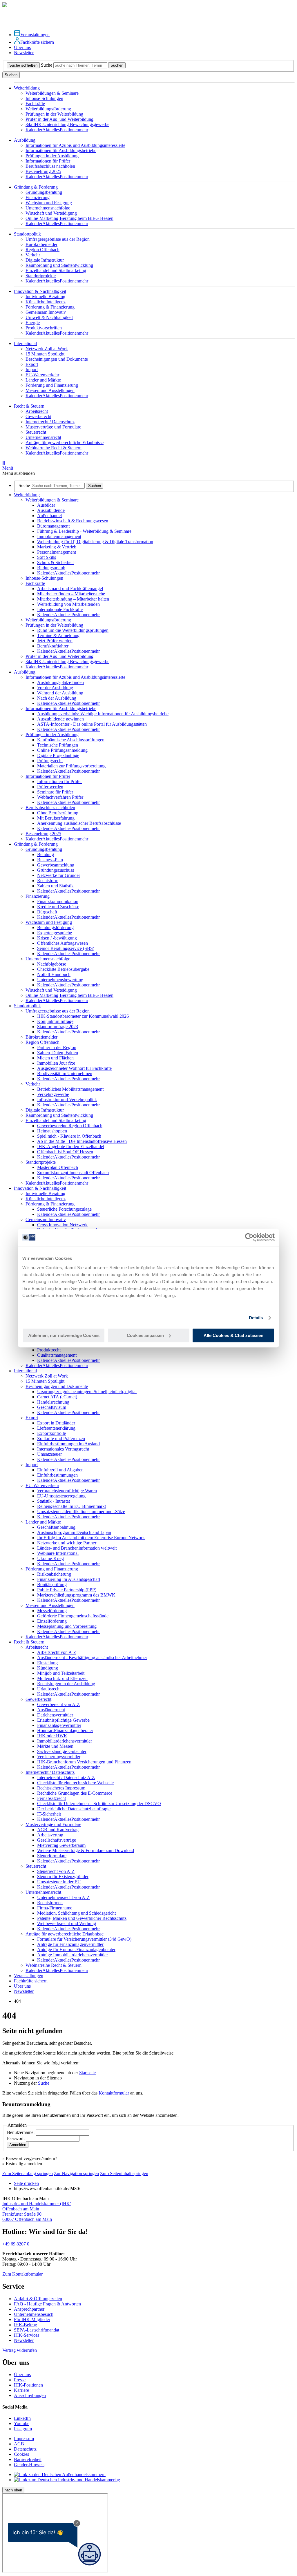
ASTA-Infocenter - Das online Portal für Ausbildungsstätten (92, 724)
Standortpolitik (27, 1006)
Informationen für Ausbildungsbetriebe (61, 150)
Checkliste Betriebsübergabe (63, 969)
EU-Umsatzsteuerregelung (61, 1496)
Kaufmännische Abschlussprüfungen (71, 740)
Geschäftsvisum (52, 1407)
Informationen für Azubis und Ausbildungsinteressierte (75, 145)
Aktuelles (51, 130)
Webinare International (58, 1553)
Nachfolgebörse (52, 964)
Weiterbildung (27, 495)
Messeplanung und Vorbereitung (67, 1626)
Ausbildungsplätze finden (60, 682)
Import (32, 370)
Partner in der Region (57, 1047)
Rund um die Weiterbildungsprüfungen (73, 630)
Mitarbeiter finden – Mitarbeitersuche (71, 594)
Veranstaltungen (35, 35)
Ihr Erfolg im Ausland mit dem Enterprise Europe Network (91, 1538)
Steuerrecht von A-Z (56, 1871)
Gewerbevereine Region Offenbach (70, 1126)
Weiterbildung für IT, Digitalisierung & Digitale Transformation (95, 542)
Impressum (24, 2439)
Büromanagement (53, 526)
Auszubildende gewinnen (60, 719)
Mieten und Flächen (55, 1058)
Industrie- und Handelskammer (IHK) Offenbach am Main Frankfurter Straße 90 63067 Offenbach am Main (37, 2211)
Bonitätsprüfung (52, 1585)
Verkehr (33, 255)
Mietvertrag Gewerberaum (61, 1845)
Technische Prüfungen (58, 745)
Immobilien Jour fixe (56, 1063)
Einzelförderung (52, 1621)
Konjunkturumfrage (55, 1021)
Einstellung (47, 1663)
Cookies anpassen (145, 1335)
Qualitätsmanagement (57, 1355)
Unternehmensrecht (43, 437)
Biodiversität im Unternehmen (65, 1073)
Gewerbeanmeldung (56, 865)
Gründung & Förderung (36, 844)
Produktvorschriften (44, 328)
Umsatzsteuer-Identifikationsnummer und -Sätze (81, 1512)
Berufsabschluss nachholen (50, 166)
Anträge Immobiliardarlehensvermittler (73, 1955)
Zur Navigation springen (76, 2173)
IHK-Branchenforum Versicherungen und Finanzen (84, 1762)
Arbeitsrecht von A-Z (57, 1652)
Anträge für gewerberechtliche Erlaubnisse (65, 443)
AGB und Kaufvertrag (58, 1830)
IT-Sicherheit (49, 1814)
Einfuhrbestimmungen (57, 1475)
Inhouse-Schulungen (44, 98)
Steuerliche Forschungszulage (64, 1209)
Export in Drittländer (56, 1423)
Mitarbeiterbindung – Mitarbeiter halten (73, 599)
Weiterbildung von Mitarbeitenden (68, 604)
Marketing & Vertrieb (57, 547)
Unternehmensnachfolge (48, 208)
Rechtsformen (50, 1903)
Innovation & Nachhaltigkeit (40, 1188)
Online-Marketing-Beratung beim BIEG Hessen (69, 218)
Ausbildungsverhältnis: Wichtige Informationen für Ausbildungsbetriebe (103, 714)
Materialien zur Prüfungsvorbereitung (71, 766)
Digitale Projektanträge (58, 755)
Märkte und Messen (55, 1746)
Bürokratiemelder (41, 244)
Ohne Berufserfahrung (58, 813)
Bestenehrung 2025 (43, 171)
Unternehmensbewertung (60, 980)
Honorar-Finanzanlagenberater (65, 1731)
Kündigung (48, 1668)
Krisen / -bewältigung (57, 938)
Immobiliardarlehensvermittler (65, 1741)
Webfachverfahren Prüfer (60, 797)
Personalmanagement (57, 552)
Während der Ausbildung (60, 693)
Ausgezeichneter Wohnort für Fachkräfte (74, 1068)
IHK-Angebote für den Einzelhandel (71, 1146)
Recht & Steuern (29, 1642)
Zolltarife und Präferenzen (61, 1438)
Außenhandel (49, 516)
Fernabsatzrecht (51, 1798)
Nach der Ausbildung (57, 698)
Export (32, 364)
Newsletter (24, 53)
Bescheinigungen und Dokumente (57, 359)
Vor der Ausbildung (55, 688)
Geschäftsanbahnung (56, 1527)
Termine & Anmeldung (58, 635)
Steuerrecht (36, 432)
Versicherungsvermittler (59, 1757)
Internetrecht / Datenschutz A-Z (66, 1777)
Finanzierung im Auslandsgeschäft (69, 1579)
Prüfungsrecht (50, 761)
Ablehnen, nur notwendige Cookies (64, 1335)
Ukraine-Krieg (50, 1558)
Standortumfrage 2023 (58, 1027)
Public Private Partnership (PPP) (67, 1590)
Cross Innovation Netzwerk (62, 1225)
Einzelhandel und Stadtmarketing (56, 270)
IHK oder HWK (52, 1736)
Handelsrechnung (53, 1402)
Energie (33, 323)
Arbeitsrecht (37, 411)
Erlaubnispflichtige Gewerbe (63, 1720)
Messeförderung (52, 1611)
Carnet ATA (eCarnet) (57, 1397)
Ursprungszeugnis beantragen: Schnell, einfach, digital (87, 1392)
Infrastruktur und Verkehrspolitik (67, 1100)
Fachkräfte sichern (37, 42)
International (25, 1371)
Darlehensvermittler (55, 1715)
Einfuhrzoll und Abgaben (60, 1470)
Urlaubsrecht (49, 1689)
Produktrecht (49, 1350)
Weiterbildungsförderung (48, 109)
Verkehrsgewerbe (53, 1094)
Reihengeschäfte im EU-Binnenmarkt (71, 1506)
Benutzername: (21, 2132)
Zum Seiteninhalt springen (124, 2173)
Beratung (46, 854)
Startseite (87, 2073)
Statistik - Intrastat (54, 1501)
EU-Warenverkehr (42, 375)
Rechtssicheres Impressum (61, 1788)
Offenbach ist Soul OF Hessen (65, 1152)
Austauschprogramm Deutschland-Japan (74, 1532)
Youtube (22, 2423)
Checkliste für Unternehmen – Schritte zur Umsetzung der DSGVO (99, 1804)
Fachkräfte (35, 104)
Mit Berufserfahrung (56, 818)
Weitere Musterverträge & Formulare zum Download (86, 1850)
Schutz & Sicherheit (55, 562)
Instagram (23, 2429)
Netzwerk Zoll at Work (47, 349)
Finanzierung (38, 197)
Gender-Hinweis (29, 2465)
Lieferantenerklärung (56, 1428)
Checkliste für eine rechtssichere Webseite (75, 1783)
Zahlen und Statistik (55, 886)
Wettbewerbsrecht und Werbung (67, 1923)
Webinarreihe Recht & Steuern (54, 448)
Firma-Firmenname (55, 1908)
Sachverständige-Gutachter (62, 1751)
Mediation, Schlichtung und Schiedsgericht (76, 1913)
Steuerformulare (52, 1856)
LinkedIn (22, 2418)
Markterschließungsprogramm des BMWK (76, 1595)
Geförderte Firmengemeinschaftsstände (73, 1616)
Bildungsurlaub (51, 568)
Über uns (22, 47)
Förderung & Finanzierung (50, 307)
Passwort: (16, 2138)
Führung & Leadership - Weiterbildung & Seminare (84, 531)
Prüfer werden (50, 787)
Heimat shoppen (52, 1131)
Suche (47, 65)
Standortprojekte (41, 276)
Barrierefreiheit (28, 2459)
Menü (8, 465)
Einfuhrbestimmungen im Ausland (68, 1444)
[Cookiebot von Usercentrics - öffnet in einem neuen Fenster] (249, 1237)
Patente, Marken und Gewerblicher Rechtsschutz (82, 1918)
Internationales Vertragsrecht (63, 1449)
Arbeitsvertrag (50, 1835)
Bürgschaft (47, 912)
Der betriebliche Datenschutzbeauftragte (74, 1809)
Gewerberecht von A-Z (58, 1704)
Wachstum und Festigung (49, 203)
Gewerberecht (38, 416)
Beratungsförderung (55, 927)
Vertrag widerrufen (20, 2350)
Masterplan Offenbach (58, 1167)
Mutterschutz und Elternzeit (62, 1678)
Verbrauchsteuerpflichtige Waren (67, 1491)
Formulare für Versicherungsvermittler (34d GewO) (84, 1939)
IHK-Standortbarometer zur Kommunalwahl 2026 (83, 1016)
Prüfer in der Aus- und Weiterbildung (59, 119)
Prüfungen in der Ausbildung (52, 156)
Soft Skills (47, 557)
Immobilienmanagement (59, 536)
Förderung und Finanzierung (52, 385)
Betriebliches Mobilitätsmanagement (70, 1089)
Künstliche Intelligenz (46, 302)
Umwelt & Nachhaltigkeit (49, 317)
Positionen (69, 130)
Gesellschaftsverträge (57, 1840)
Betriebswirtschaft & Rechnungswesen (73, 521)
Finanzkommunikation (58, 901)
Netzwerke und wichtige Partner (67, 1543)
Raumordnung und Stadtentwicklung (59, 265)
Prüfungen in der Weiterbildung (54, 114)
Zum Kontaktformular (22, 2274)
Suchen (117, 65)
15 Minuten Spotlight (45, 354)
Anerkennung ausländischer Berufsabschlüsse (79, 823)
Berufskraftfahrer (53, 646)
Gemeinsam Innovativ (46, 312)
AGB (19, 2444)
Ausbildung (25, 672)
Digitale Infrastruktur (45, 260)
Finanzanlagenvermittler (59, 1725)
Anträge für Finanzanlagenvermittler (70, 1944)
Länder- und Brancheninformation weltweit (77, 1548)
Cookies (21, 2454)
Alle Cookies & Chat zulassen (233, 1335)
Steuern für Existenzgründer (63, 1877)
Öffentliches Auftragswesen (63, 943)
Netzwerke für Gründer (59, 875)
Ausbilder (46, 505)
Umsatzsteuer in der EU (59, 1882)
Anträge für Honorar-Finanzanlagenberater (76, 1950)
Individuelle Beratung (45, 297)
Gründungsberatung (44, 192)
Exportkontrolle (51, 1433)
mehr (84, 130)
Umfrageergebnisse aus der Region (58, 239)
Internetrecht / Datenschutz (50, 422)
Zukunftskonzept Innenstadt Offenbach (73, 1173)
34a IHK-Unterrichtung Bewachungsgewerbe (67, 124)
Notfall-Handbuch (54, 974)
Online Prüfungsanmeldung (62, 750)
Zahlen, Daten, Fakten (58, 1053)
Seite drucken (26, 2183)
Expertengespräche (55, 933)
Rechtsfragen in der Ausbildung (66, 1684)
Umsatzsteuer (49, 1454)
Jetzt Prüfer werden (55, 641)
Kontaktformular (114, 2093)
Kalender (34, 130)
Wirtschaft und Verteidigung (51, 213)
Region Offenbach (42, 250)
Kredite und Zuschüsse (58, 907)
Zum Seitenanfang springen (28, 2173)
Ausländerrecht (51, 1710)
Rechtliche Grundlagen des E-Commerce (75, 1793)
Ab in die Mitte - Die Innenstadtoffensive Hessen (82, 1141)
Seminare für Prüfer (55, 792)
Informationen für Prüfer (48, 161)
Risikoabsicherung (54, 1574)
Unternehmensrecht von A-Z (63, 1897)
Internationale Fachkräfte (60, 609)
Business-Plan (50, 860)
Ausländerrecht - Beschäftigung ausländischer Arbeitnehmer (92, 1658)
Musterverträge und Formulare (53, 427)
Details (256, 1318)
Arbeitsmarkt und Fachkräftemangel (70, 589)
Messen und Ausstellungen (50, 390)
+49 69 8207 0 (16, 2244)
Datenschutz (25, 2449)
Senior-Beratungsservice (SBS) (66, 948)
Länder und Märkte (43, 380)
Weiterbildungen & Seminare (52, 93)
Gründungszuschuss (56, 870)
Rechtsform (48, 881)
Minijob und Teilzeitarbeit (61, 1673)
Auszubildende (51, 510)
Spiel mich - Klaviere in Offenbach (69, 1136)
